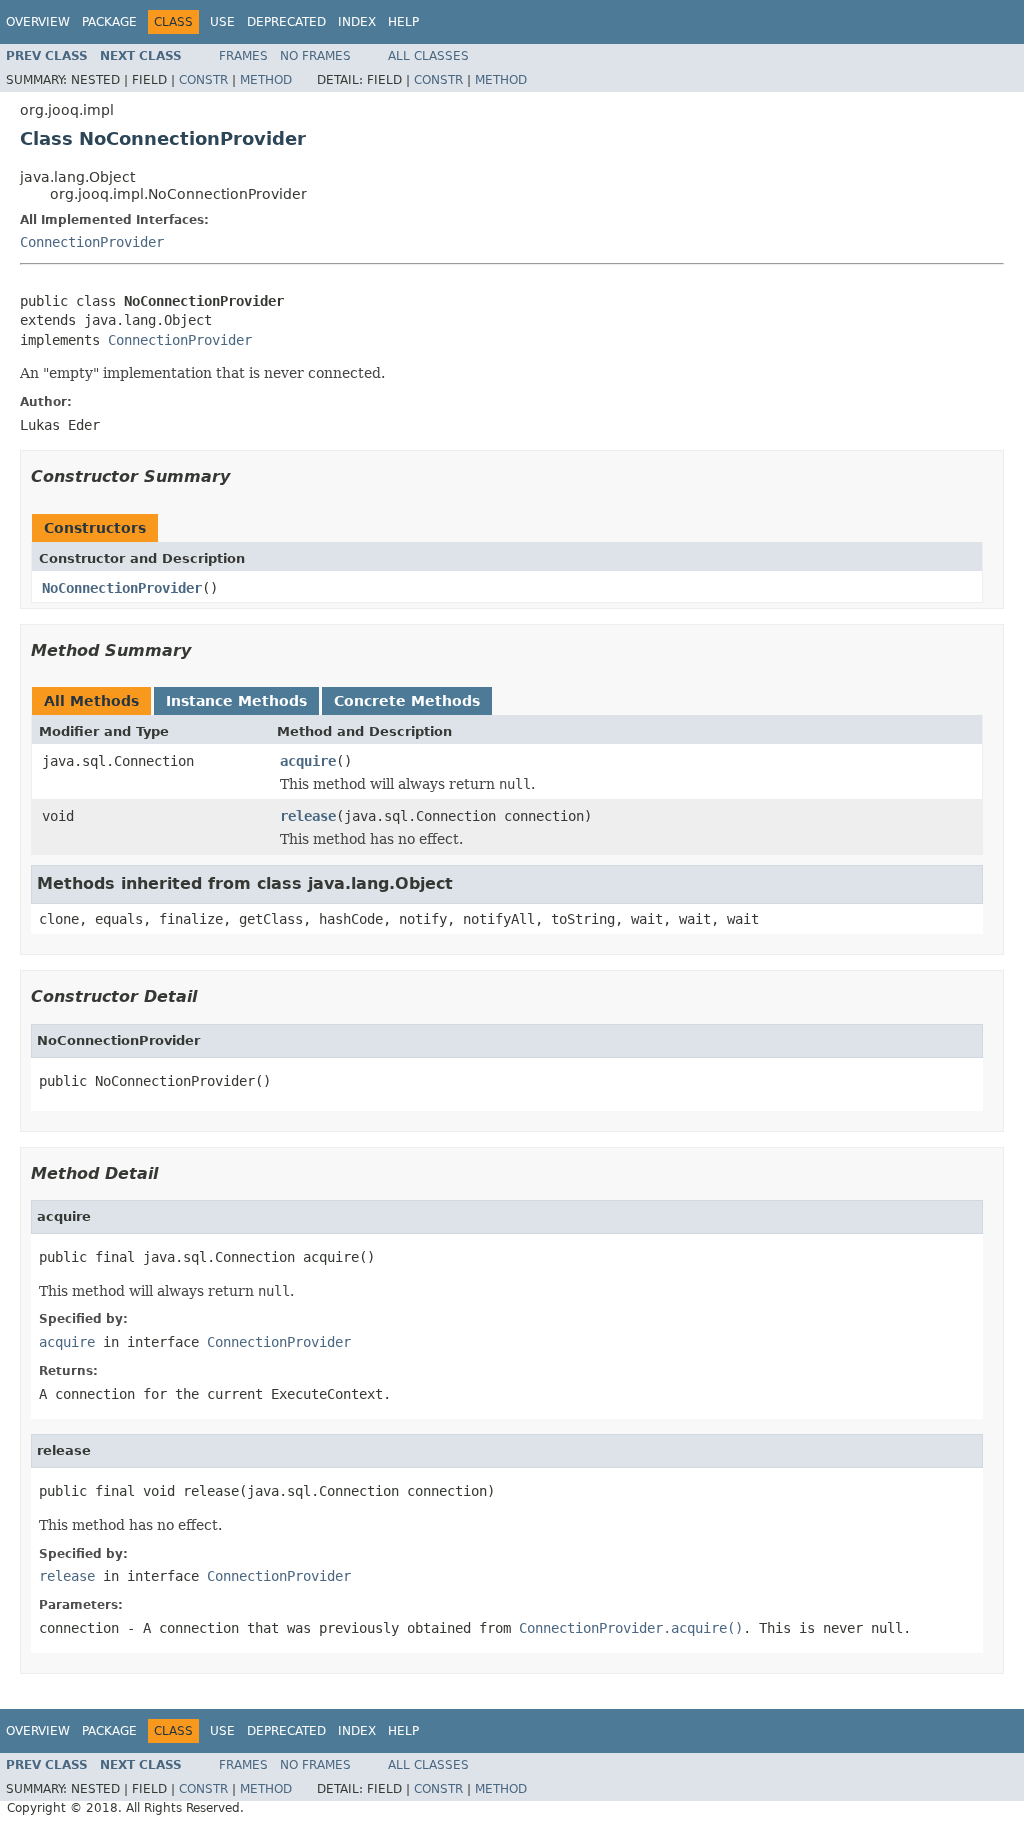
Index (357, 22)
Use (222, 22)
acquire (308, 761)
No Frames (315, 56)
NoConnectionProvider (122, 588)
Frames (243, 56)
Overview (38, 22)
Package (109, 22)
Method (266, 80)
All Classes (428, 56)
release (308, 816)
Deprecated (286, 22)
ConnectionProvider (92, 242)
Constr (203, 80)
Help (403, 22)
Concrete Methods (407, 701)
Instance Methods (236, 701)
